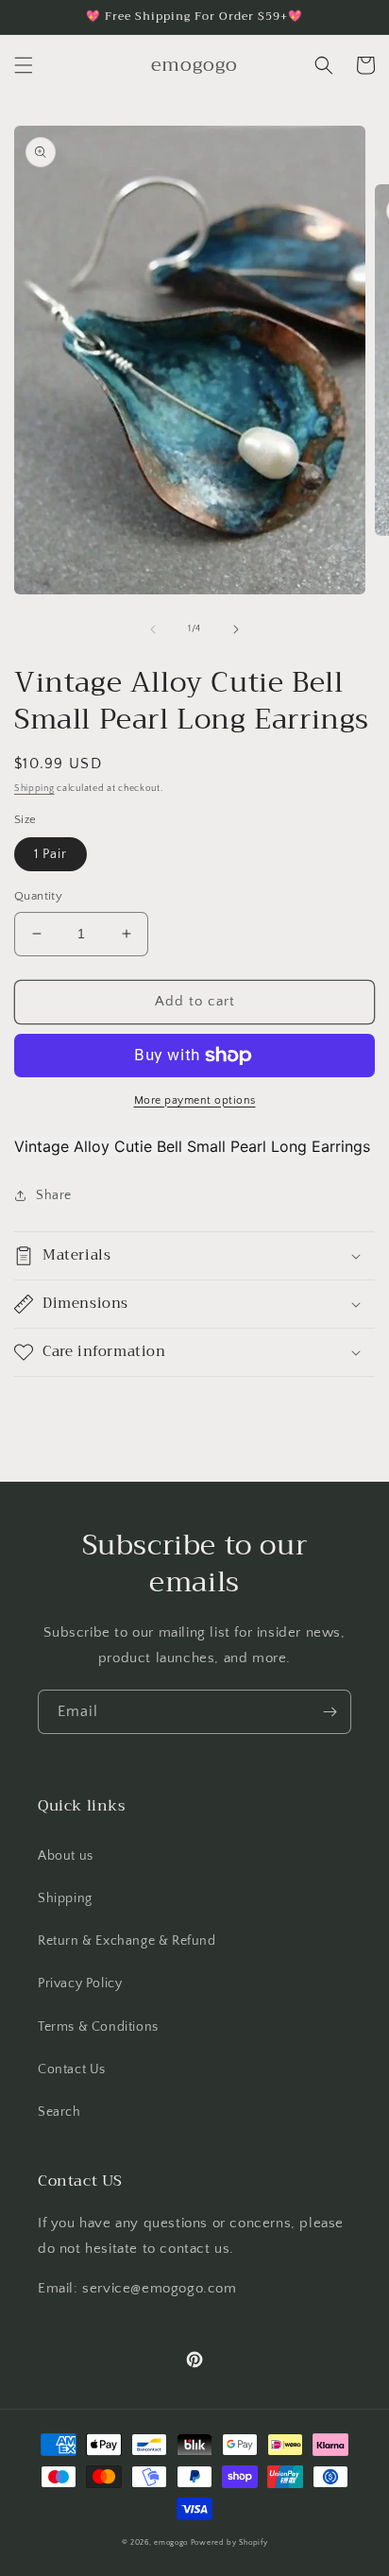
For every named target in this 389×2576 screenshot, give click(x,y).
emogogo (171, 2542)
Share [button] (54, 1195)
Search (59, 2112)
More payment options (195, 1100)
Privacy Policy (80, 1984)
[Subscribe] (330, 1712)
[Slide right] (236, 629)
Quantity (38, 896)
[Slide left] (153, 629)
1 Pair (51, 854)
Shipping (34, 789)
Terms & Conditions (98, 2027)
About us (66, 1856)
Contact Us (72, 2069)
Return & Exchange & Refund (127, 1941)
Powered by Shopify (229, 2542)
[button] (24, 65)
